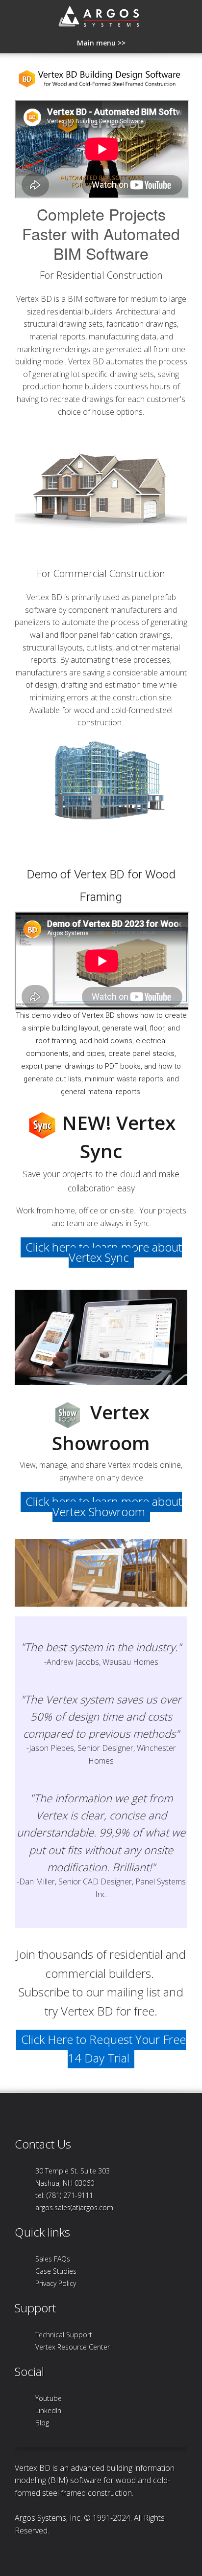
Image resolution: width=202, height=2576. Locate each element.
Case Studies (56, 2271)
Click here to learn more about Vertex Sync (104, 1252)
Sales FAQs (53, 2259)
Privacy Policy (56, 2283)
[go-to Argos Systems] (101, 19)
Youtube (49, 2398)
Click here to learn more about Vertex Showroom (104, 1506)
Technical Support (64, 2335)
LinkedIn (48, 2410)
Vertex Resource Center (73, 2347)
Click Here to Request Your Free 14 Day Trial (103, 2049)
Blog (42, 2423)
